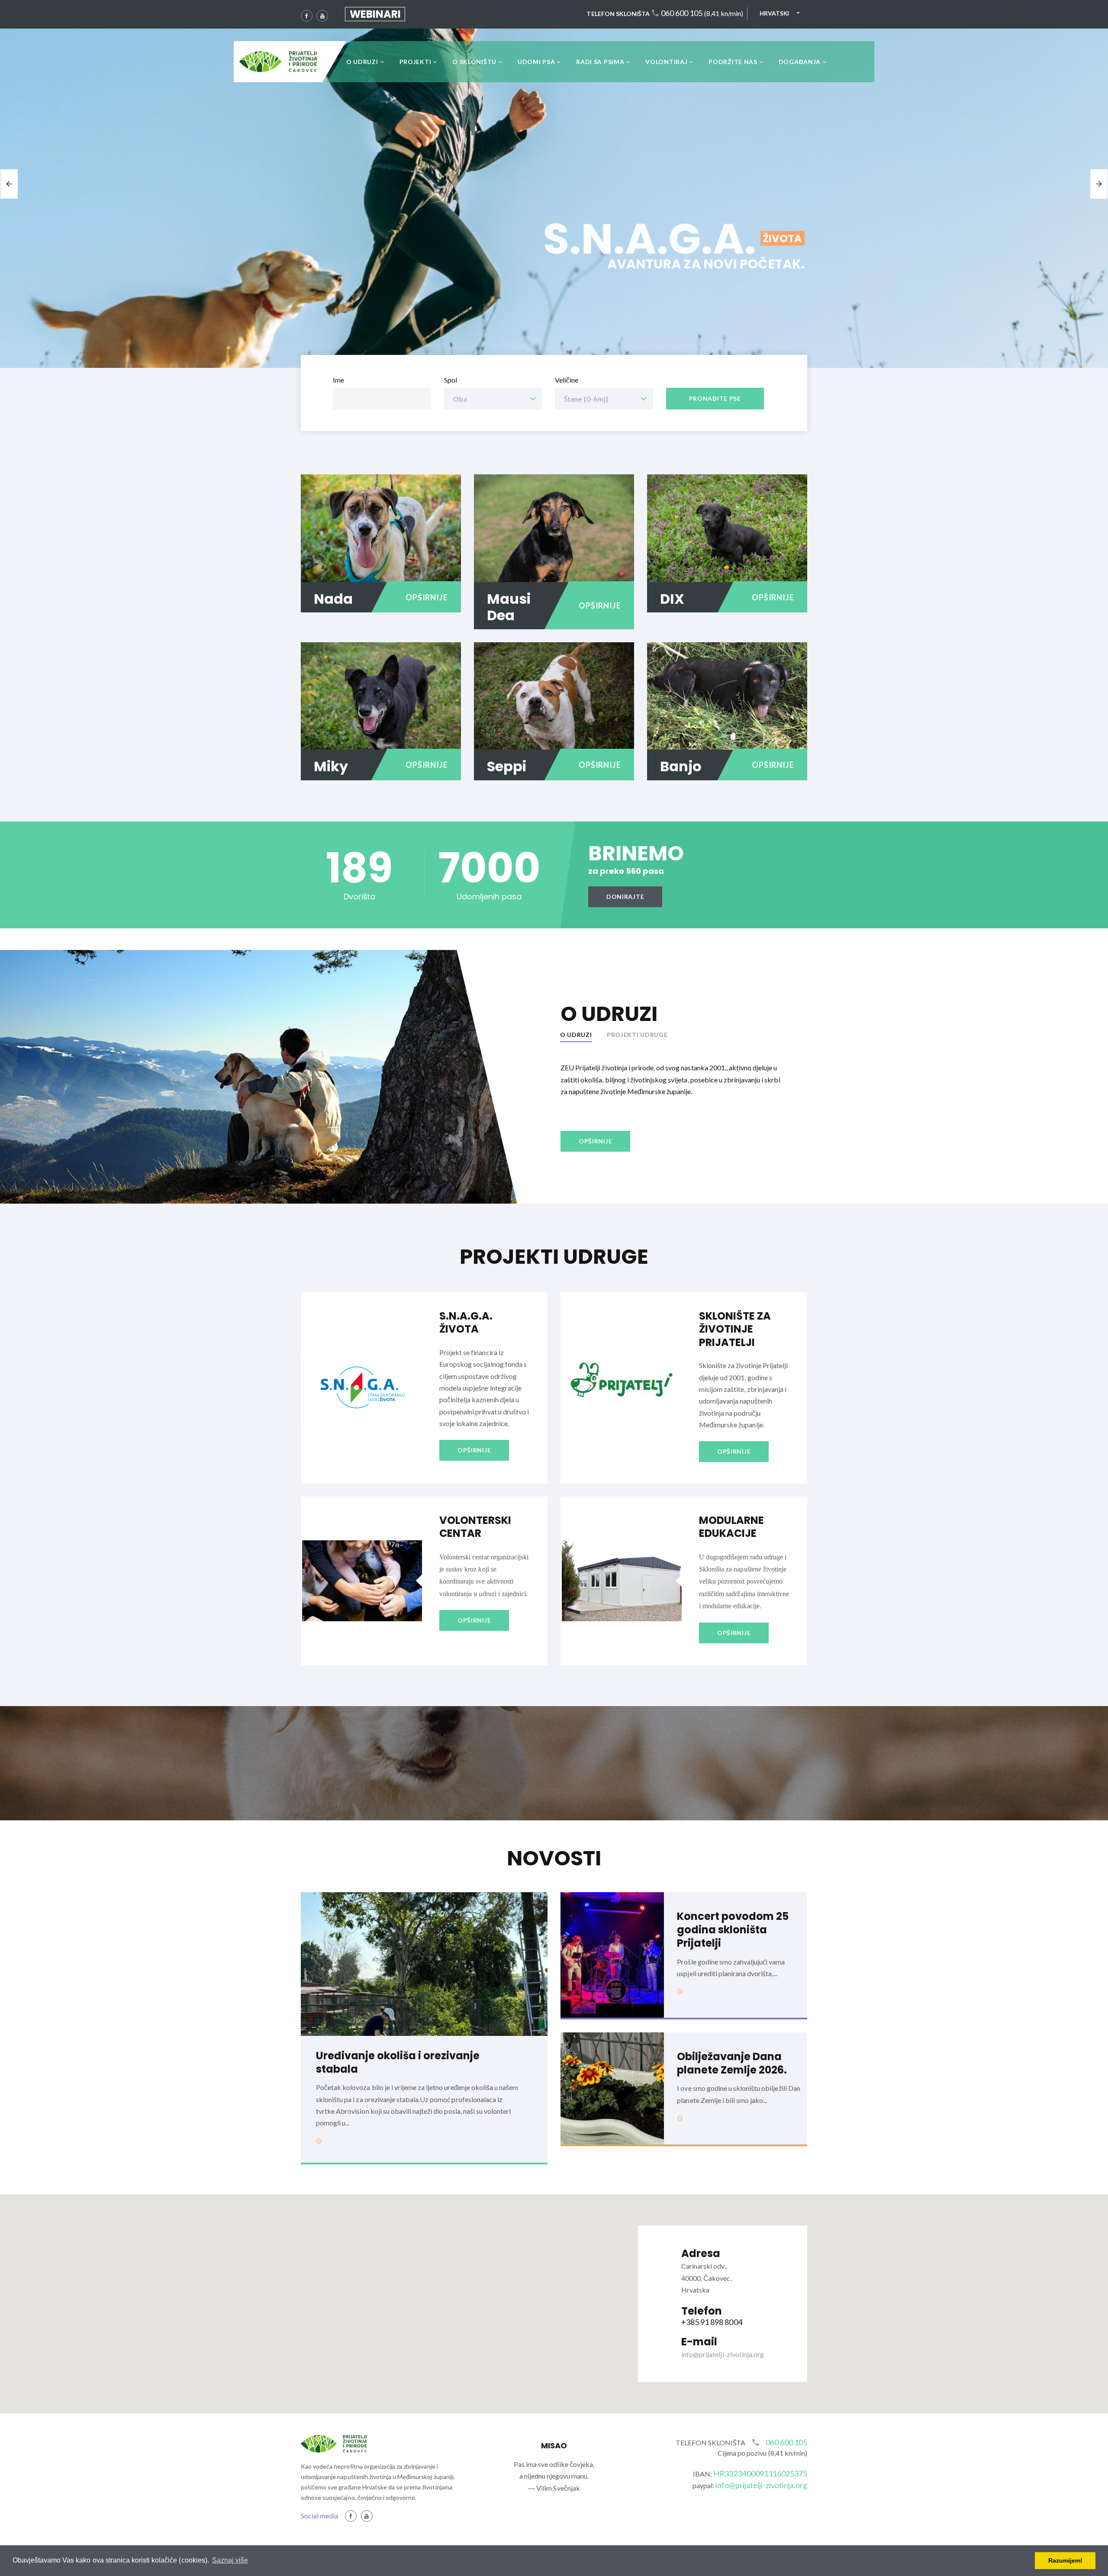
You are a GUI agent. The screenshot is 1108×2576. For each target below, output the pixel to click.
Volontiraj (666, 62)
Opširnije (427, 597)
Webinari (375, 14)
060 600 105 (682, 13)
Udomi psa (536, 62)
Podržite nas (733, 62)
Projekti (415, 62)
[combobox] (493, 399)
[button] (554, 2299)
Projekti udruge (637, 1035)
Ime (338, 380)
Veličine (567, 380)
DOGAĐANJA (800, 62)
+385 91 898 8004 (712, 2322)
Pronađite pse (715, 398)
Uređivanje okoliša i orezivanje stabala (398, 2062)
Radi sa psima (600, 62)
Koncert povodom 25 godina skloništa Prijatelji (733, 1930)
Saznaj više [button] (230, 2560)
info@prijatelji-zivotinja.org (723, 2354)
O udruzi (362, 62)
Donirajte (625, 897)
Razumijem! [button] (1065, 2560)
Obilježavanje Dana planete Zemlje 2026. (732, 2063)
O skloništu (474, 62)
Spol (451, 380)
